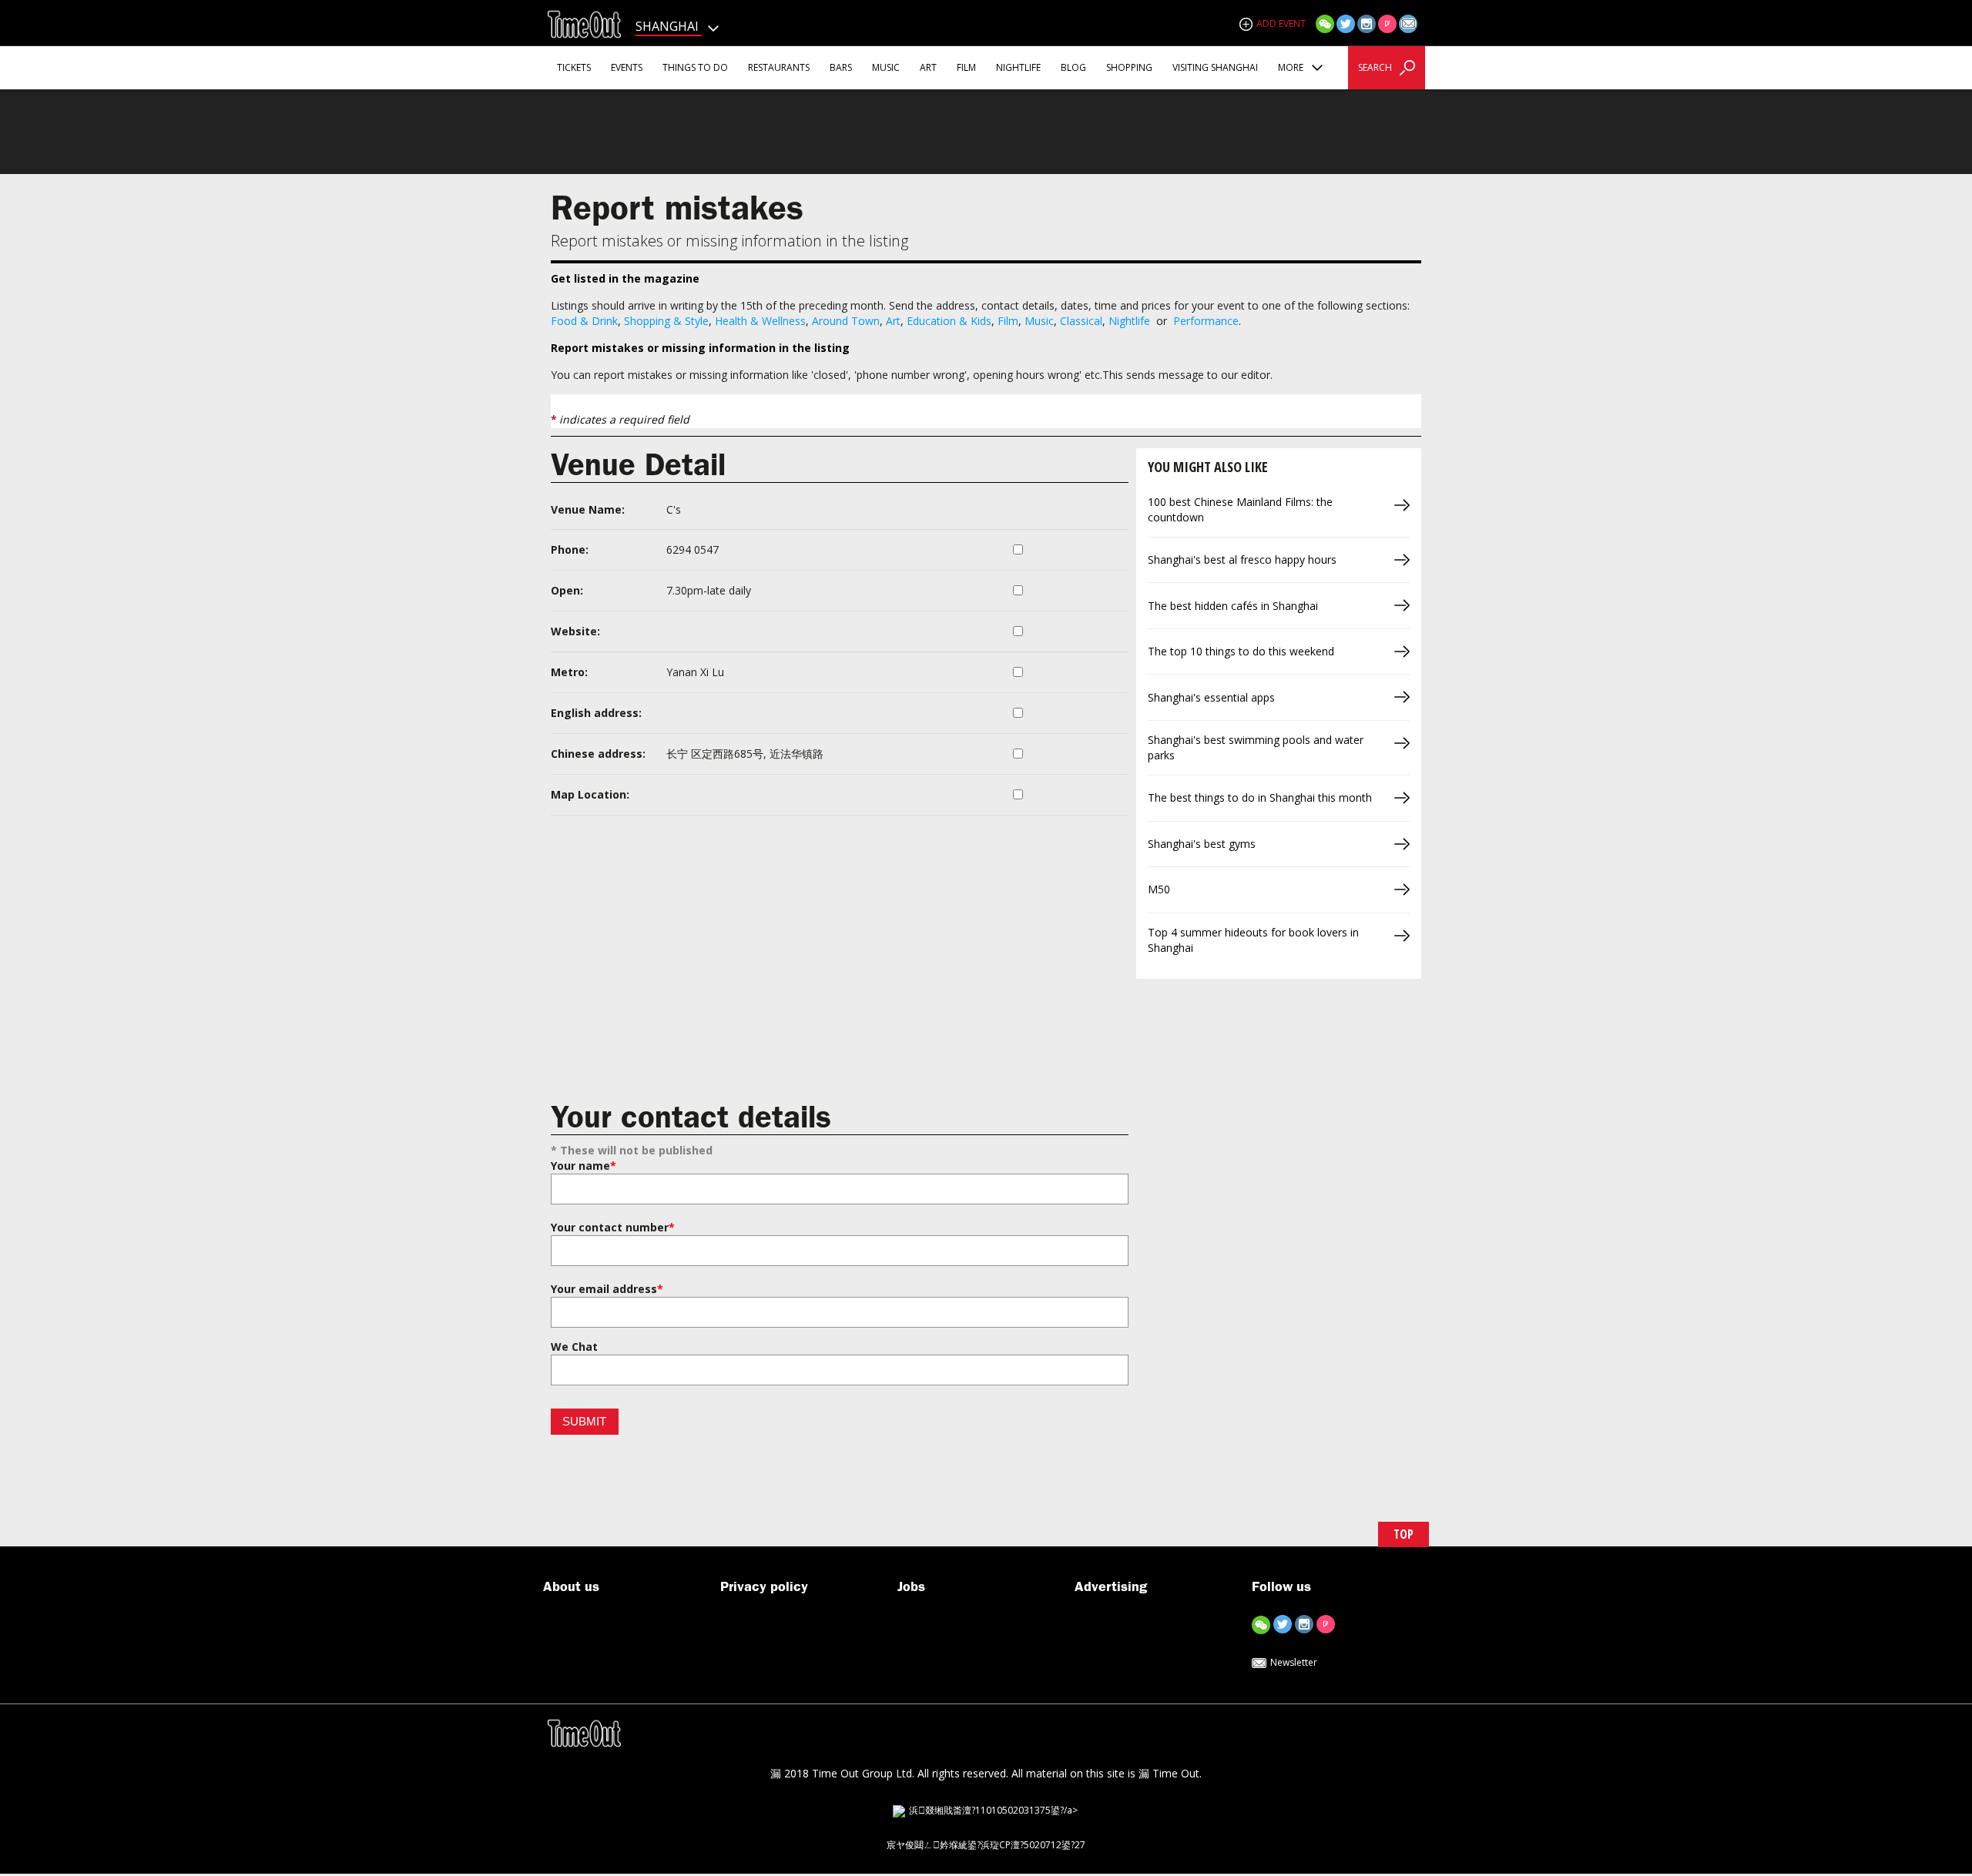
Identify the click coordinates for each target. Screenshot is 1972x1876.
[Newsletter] (1408, 23)
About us (571, 1586)
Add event (1281, 23)
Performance (1206, 321)
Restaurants (779, 67)
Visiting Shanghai (1215, 67)
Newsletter (1294, 1662)
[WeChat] (1325, 23)
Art (928, 67)
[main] (986, 841)
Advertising (1111, 1586)
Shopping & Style (666, 321)
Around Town (846, 321)
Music (886, 67)
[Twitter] (1346, 23)
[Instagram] (1367, 23)
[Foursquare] (1387, 23)
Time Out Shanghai (584, 24)
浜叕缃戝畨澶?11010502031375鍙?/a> (993, 1810)
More (1292, 67)
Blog (1073, 67)
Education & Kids (949, 321)
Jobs (911, 1586)
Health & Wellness (760, 321)
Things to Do (695, 67)
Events (627, 67)
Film (966, 67)
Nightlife (1018, 67)
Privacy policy (764, 1586)
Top (1404, 1534)
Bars (841, 67)
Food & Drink (584, 321)
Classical (1081, 321)
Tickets (574, 67)
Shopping (1129, 67)
